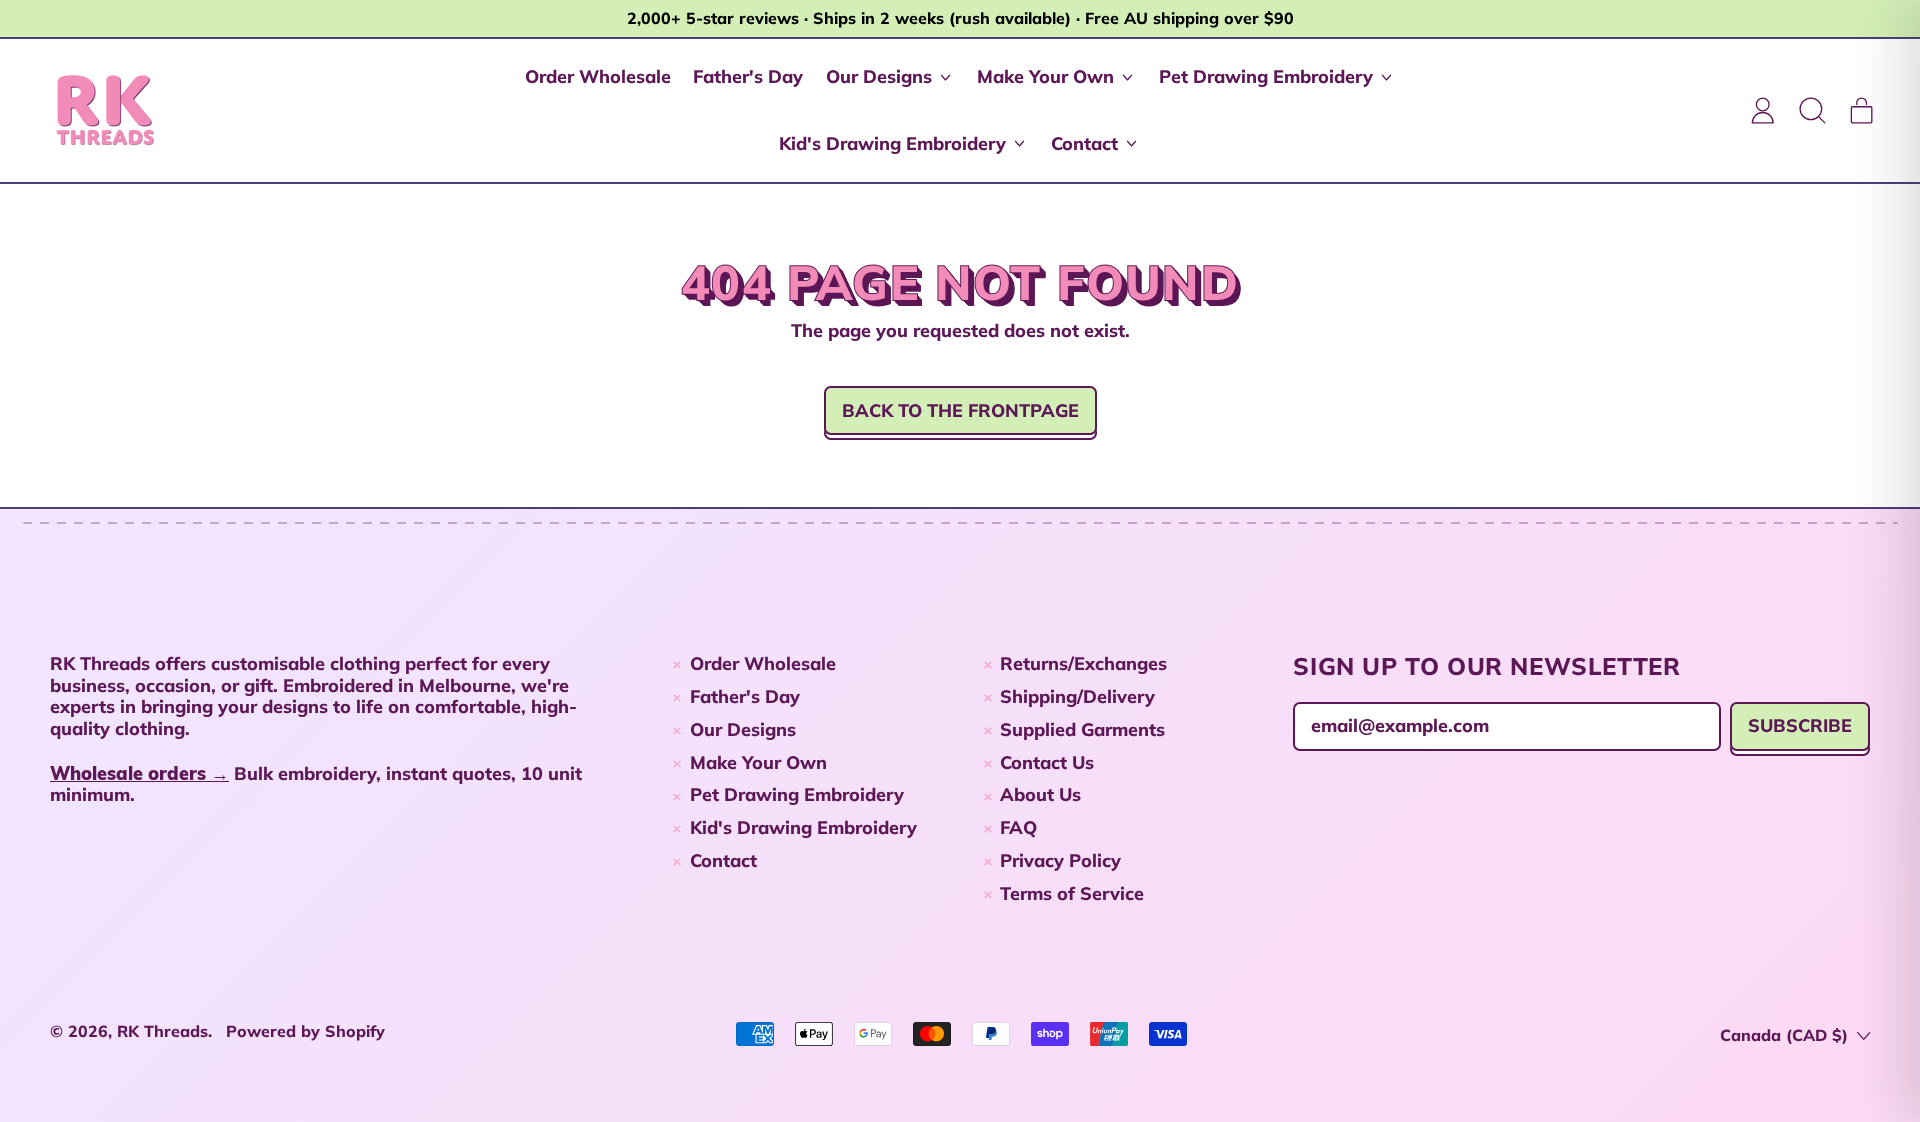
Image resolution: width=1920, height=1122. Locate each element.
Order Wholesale (598, 76)
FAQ (1018, 827)
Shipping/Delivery (1077, 696)
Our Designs (743, 729)
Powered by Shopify (305, 1031)
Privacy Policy (1060, 860)
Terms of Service (1072, 893)
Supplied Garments (1082, 729)
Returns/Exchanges (1083, 663)
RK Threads (162, 1031)
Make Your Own (758, 762)
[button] (1812, 110)
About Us (1040, 794)
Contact (723, 860)
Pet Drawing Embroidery (797, 794)
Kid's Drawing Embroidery (803, 827)
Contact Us (1047, 762)
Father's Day (748, 76)
